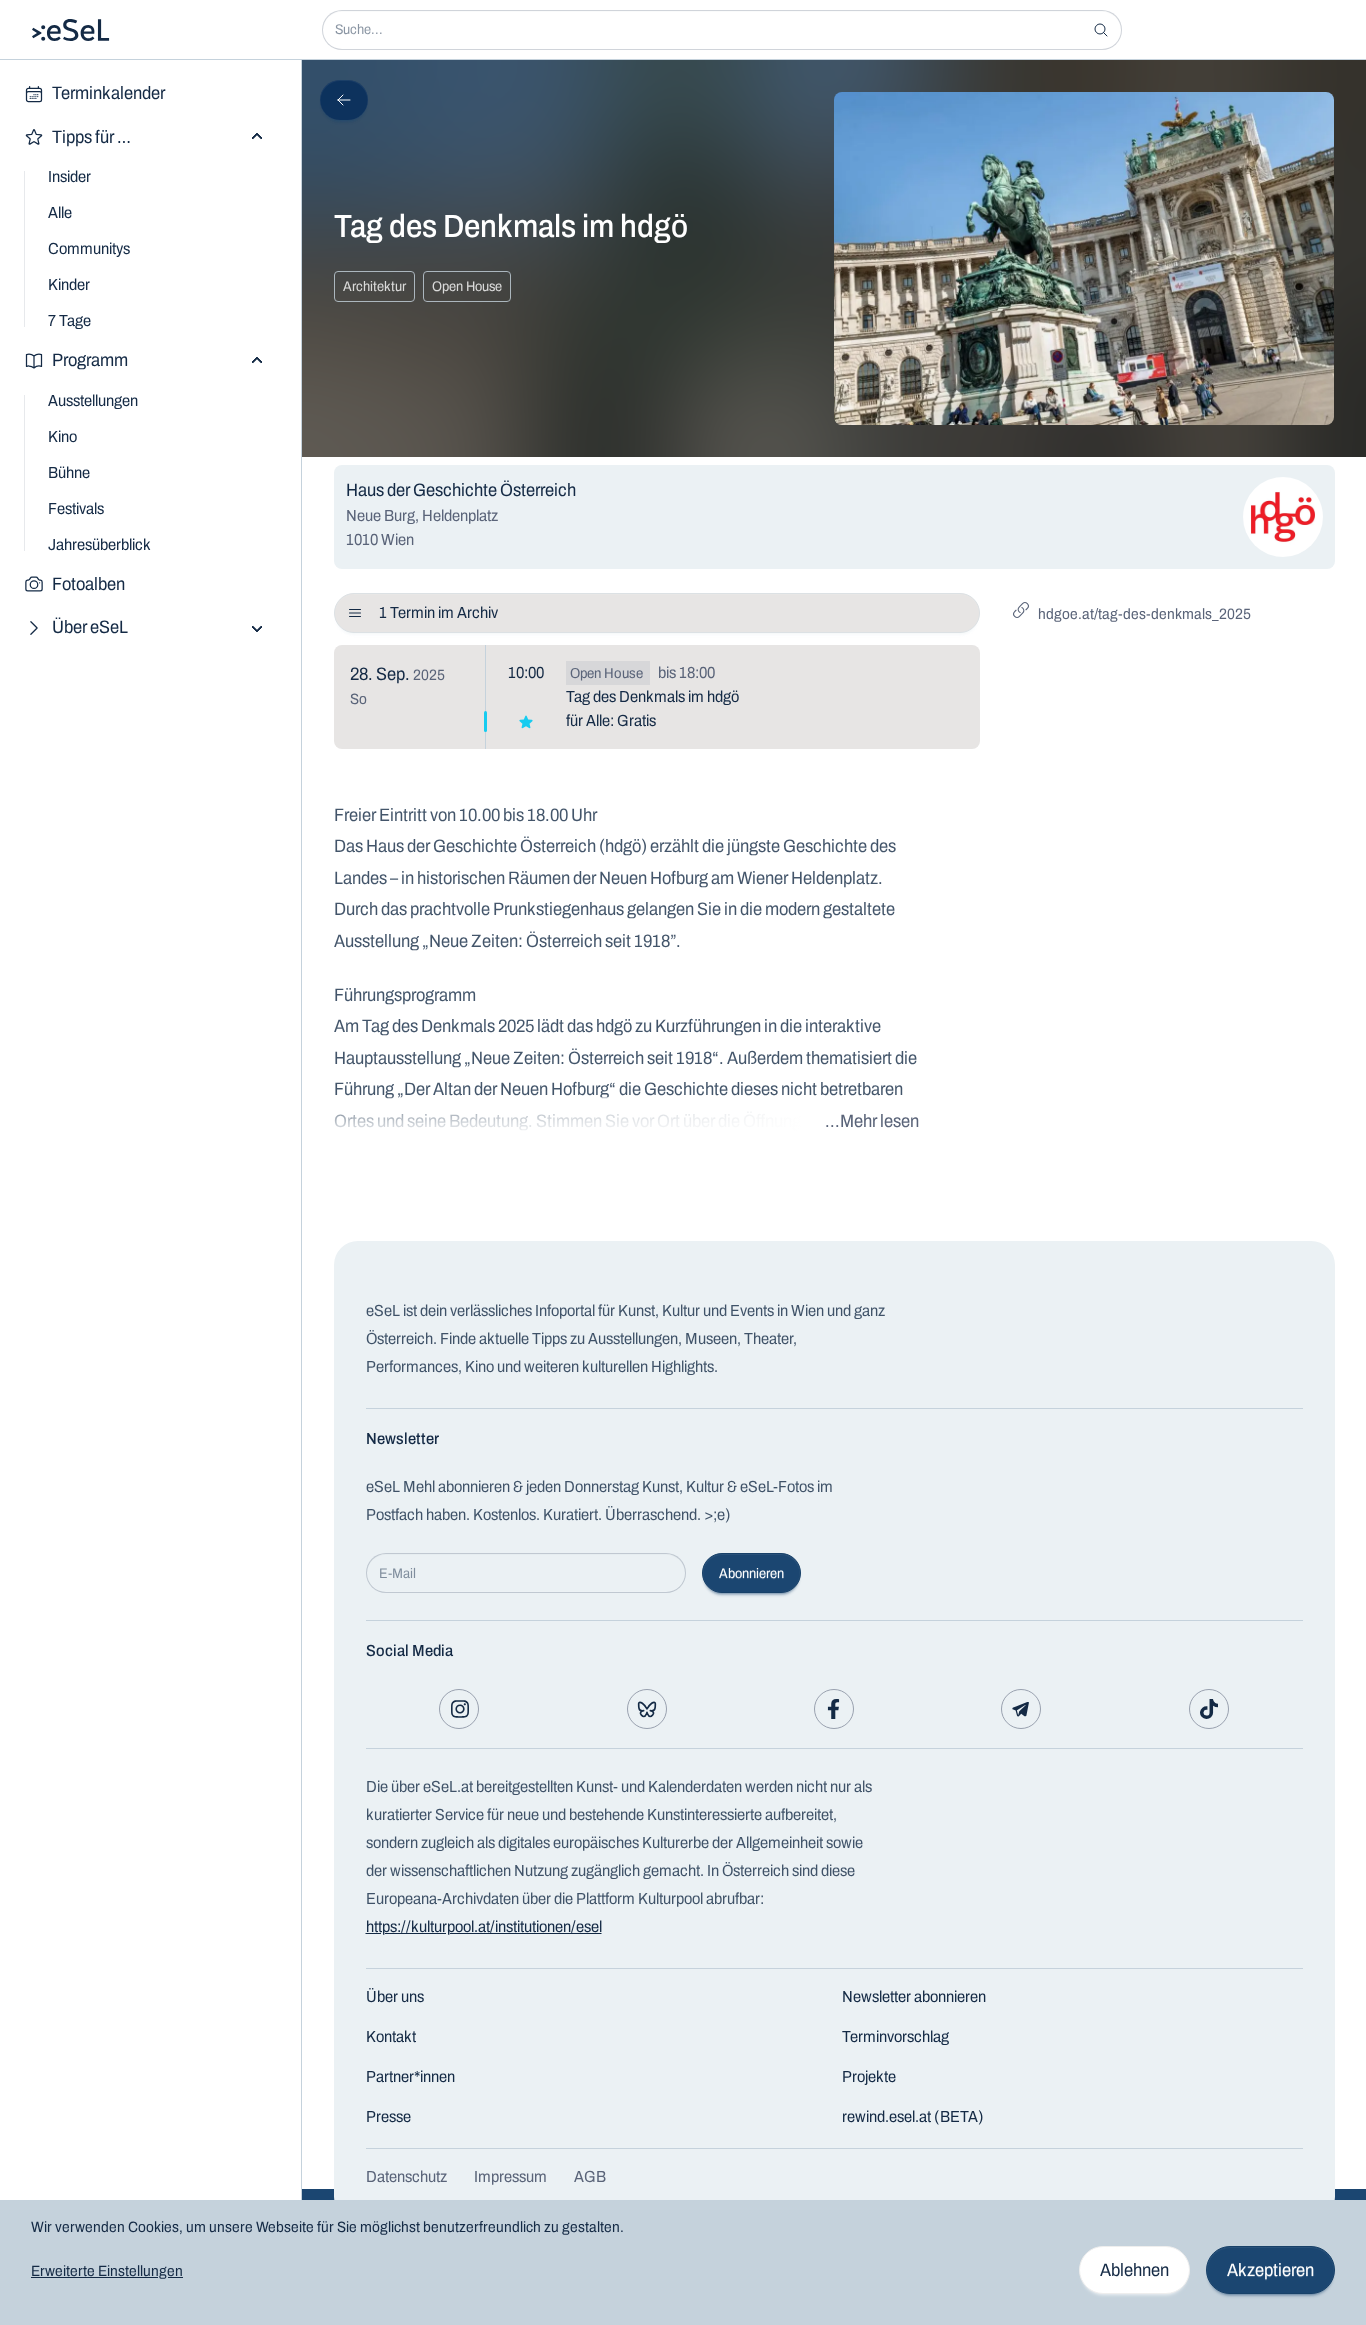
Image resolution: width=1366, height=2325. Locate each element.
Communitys (89, 248)
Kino (62, 436)
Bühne (69, 472)
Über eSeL (90, 627)
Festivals (76, 508)
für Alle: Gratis (611, 720)
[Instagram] (459, 1709)
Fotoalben (88, 584)
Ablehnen (1134, 2270)
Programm (90, 360)
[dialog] (683, 2262)
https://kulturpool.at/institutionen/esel (484, 1926)
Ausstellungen (93, 400)
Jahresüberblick (99, 544)
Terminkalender (108, 93)
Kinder (69, 284)
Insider (69, 176)
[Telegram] (1021, 1709)
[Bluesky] (647, 1709)
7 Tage (69, 320)
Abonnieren (751, 1573)
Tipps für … (91, 137)
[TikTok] (1209, 1709)
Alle (60, 212)
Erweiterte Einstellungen (107, 2271)
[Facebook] (834, 1709)
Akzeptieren (1270, 2270)
